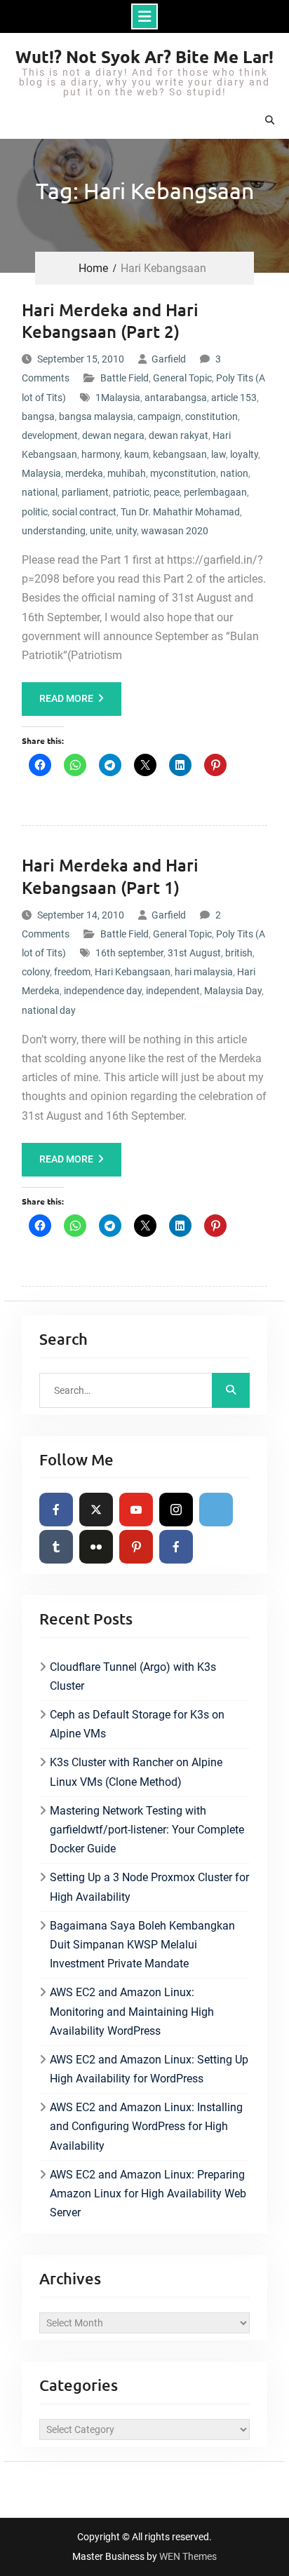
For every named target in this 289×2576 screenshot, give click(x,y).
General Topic (182, 378)
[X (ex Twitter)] (96, 1510)
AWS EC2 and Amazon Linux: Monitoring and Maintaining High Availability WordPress (132, 2011)
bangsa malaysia (96, 416)
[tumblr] (56, 1547)
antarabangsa (176, 398)
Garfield (169, 359)
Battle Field (125, 378)
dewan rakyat (179, 435)
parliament (85, 492)
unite (101, 531)
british (239, 953)
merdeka (84, 473)
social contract (84, 512)
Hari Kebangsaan (133, 972)
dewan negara (113, 435)
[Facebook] (56, 1510)
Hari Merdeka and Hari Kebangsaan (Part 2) (110, 320)
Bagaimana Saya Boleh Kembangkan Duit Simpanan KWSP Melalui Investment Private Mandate (142, 1945)
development (50, 435)
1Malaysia (118, 398)
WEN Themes (188, 2556)
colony (36, 972)
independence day (103, 991)
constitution (211, 416)
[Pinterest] (136, 1547)
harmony (101, 454)
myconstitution (183, 473)
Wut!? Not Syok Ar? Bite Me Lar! (144, 56)
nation (234, 473)
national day (49, 1010)
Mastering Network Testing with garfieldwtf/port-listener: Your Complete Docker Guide (147, 1830)
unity (126, 531)
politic (35, 512)
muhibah (127, 473)
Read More (66, 698)
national (40, 492)
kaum (136, 454)
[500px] (216, 1510)
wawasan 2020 (175, 531)
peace (167, 492)
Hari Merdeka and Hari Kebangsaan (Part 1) (110, 876)
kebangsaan (180, 454)
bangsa (38, 416)
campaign (159, 416)
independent (173, 991)
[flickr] (96, 1547)
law (219, 454)
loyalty (244, 454)
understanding (54, 531)
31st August (194, 953)
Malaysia (41, 473)
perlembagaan (215, 492)
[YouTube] (136, 1510)
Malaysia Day (233, 991)
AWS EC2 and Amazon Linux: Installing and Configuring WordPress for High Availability (146, 2126)
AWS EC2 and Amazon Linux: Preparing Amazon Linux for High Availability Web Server (148, 2194)
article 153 (234, 398)
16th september (129, 953)
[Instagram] (176, 1510)
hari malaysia (204, 972)
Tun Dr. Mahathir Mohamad (180, 512)
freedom (72, 972)
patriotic (131, 492)
